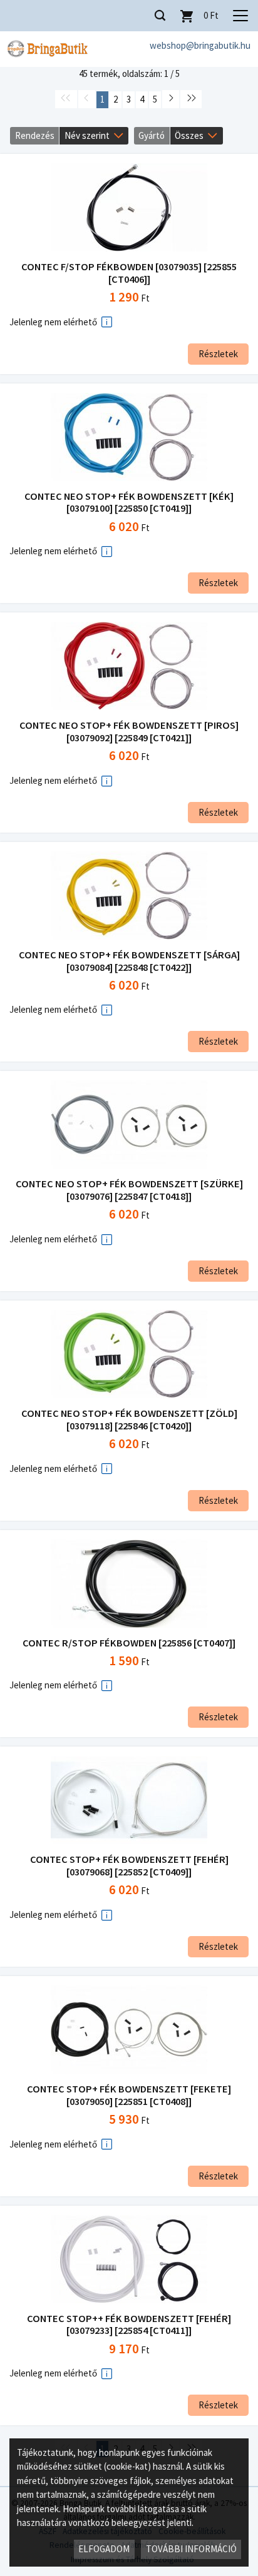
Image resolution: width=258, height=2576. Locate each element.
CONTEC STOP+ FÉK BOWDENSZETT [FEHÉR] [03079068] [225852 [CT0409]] (129, 1866)
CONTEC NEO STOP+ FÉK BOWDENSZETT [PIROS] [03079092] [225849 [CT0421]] (129, 732)
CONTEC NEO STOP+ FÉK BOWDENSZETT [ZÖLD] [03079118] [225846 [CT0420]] (129, 1420)
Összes (189, 135)
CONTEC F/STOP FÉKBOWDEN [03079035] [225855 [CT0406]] (129, 273)
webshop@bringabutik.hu (200, 45)
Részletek (218, 354)
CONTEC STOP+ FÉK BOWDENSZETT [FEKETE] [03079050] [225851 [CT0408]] (129, 2095)
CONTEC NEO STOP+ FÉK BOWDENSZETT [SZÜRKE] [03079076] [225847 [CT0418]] (129, 1190)
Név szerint (87, 135)
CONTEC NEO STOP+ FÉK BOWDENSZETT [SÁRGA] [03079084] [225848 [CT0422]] (129, 961)
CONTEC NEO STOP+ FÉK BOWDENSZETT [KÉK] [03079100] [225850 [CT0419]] (129, 503)
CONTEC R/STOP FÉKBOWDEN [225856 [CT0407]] (129, 1643)
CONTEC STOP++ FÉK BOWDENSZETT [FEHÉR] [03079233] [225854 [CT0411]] (129, 2325)
